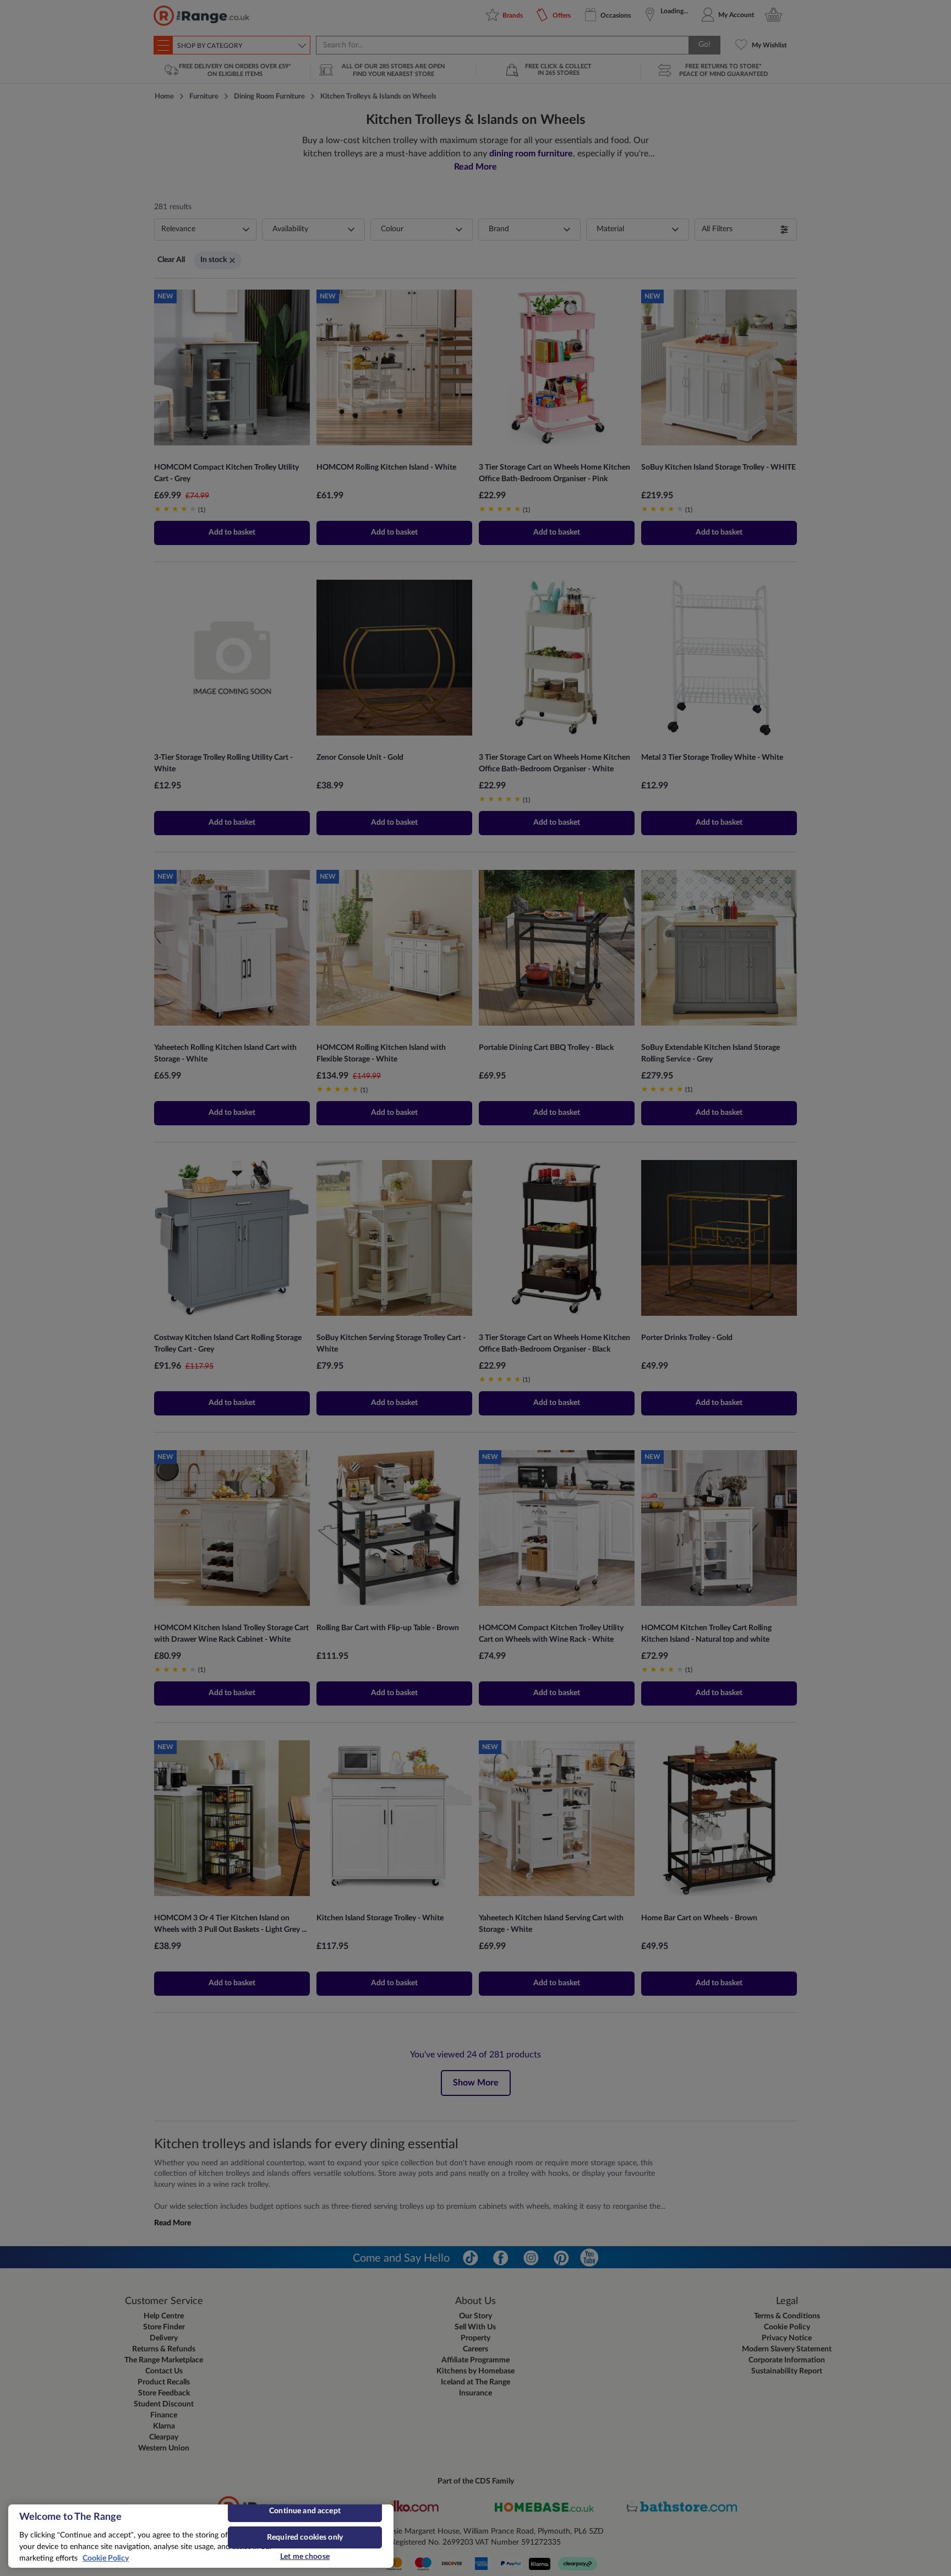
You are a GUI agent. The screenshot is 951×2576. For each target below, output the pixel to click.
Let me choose (305, 2557)
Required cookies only (305, 2537)
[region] (201, 2536)
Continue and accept (305, 2511)
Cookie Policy (106, 2558)
